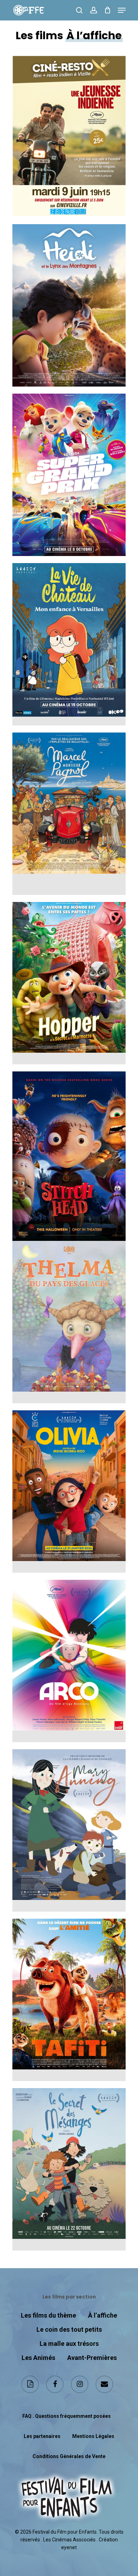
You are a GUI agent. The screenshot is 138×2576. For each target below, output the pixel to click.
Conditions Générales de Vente (69, 2456)
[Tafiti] (69, 2000)
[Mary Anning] (69, 1830)
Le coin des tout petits (69, 2329)
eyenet (69, 2547)
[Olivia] (69, 1492)
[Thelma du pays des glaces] (69, 1322)
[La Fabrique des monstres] (69, 1153)
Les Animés (38, 2358)
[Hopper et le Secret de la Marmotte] (69, 983)
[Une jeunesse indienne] (69, 136)
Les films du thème (48, 2315)
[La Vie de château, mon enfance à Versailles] (69, 644)
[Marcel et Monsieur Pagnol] (69, 814)
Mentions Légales (93, 2436)
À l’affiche (103, 2315)
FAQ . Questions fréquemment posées (67, 2416)
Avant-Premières (92, 2358)
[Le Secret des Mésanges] (69, 2169)
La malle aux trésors (69, 2344)
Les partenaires (42, 2436)
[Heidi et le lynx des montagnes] (69, 305)
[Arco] (69, 1661)
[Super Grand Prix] (69, 475)
